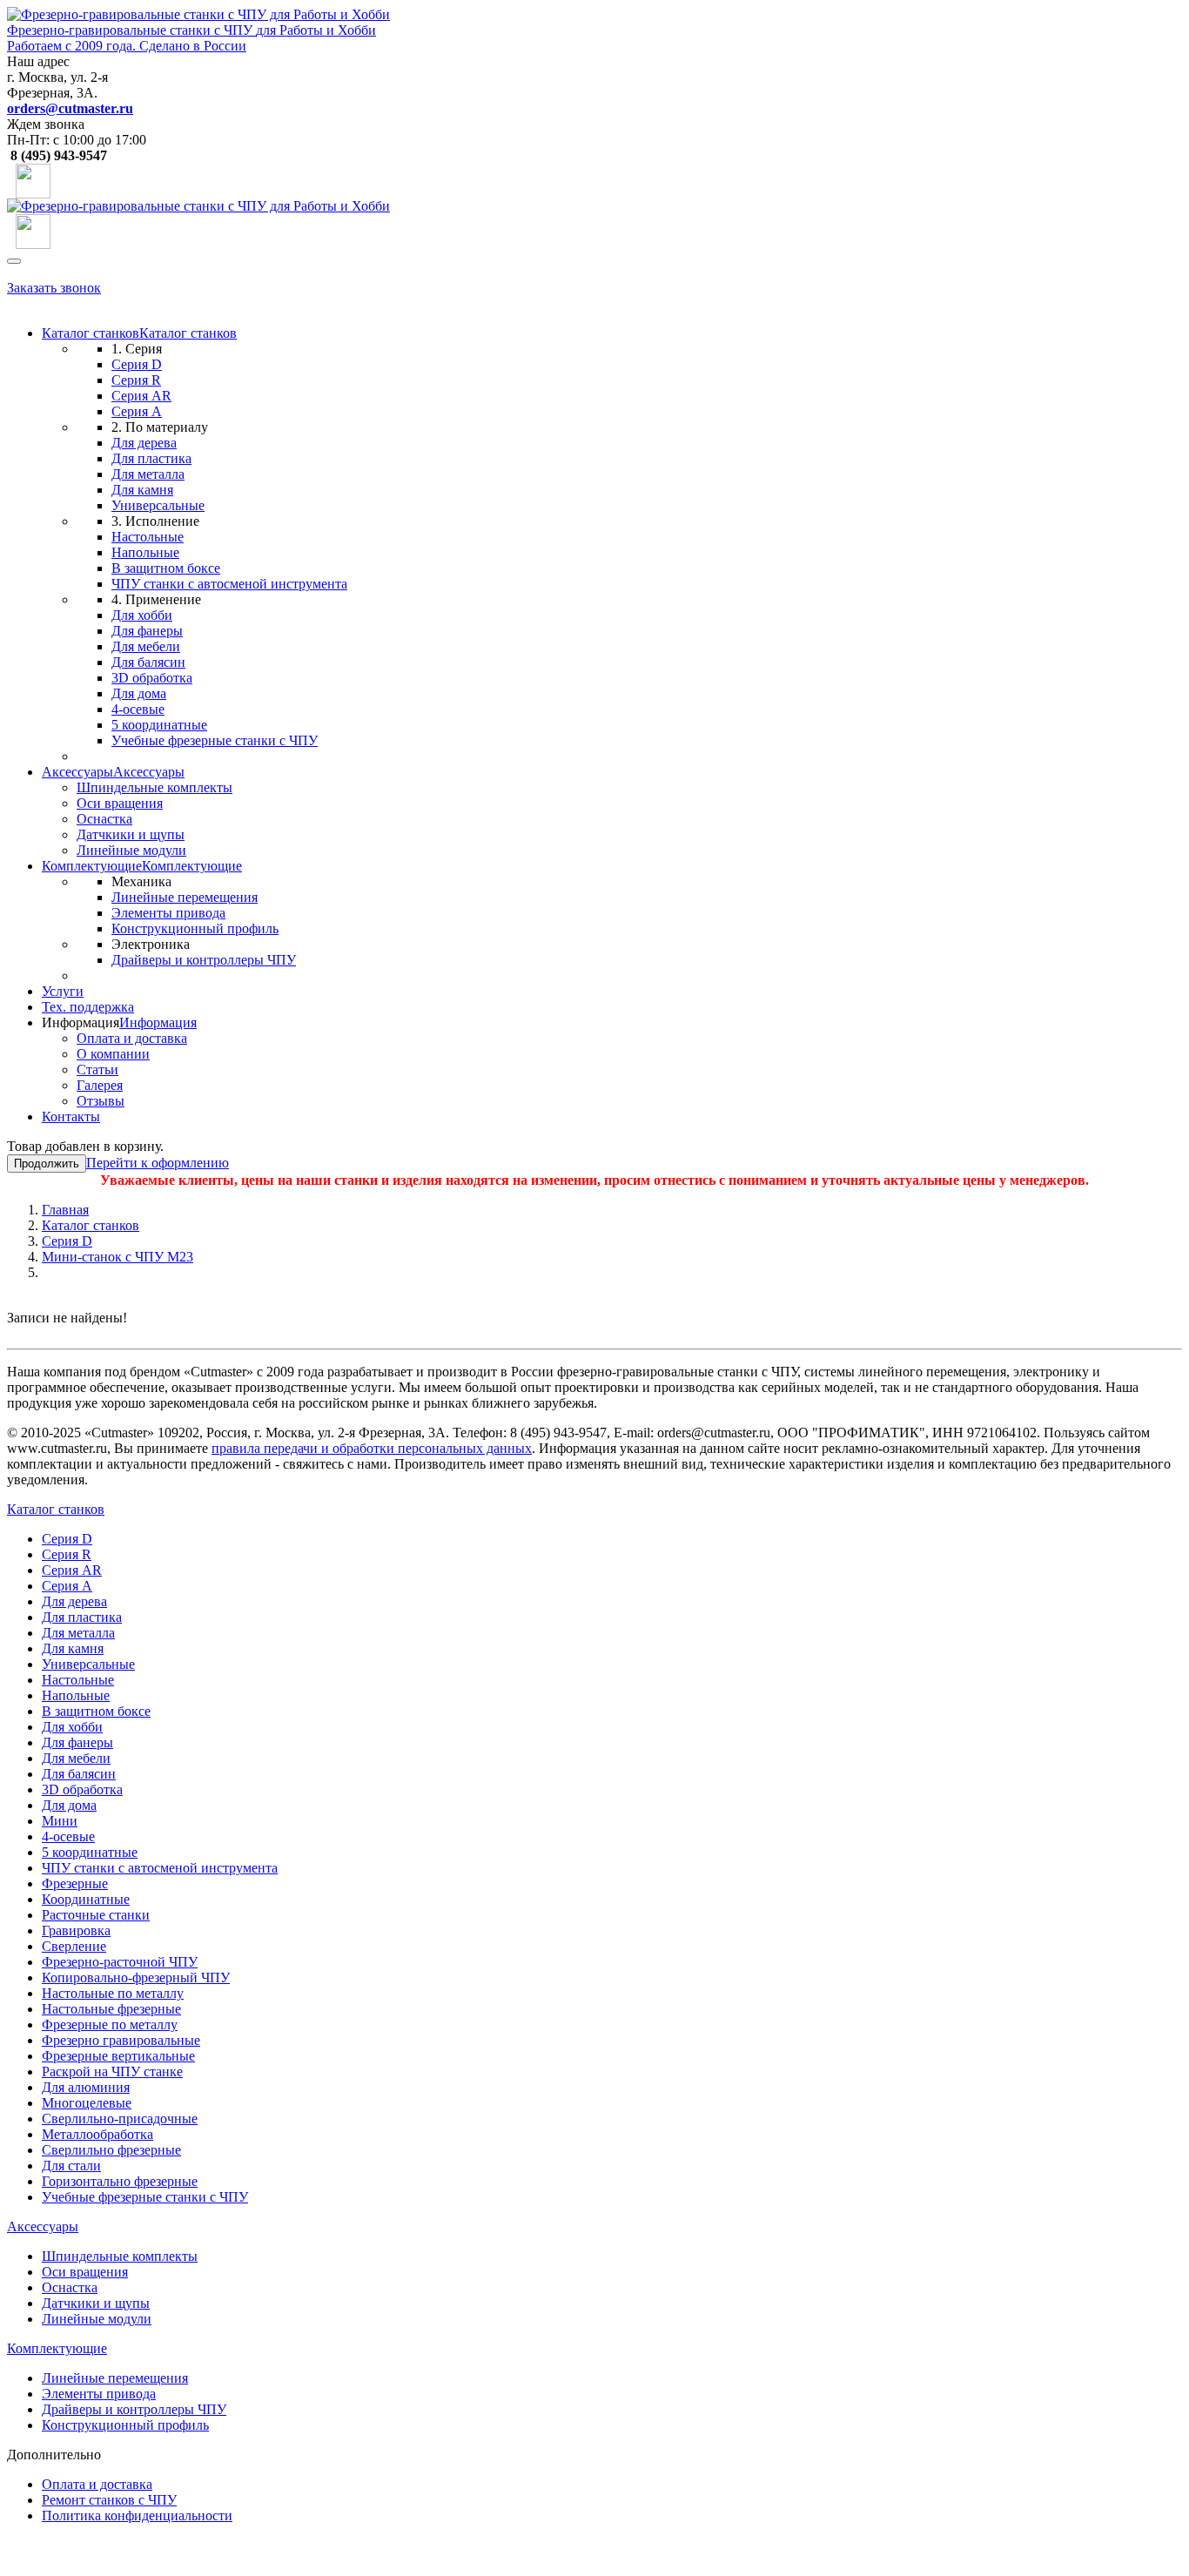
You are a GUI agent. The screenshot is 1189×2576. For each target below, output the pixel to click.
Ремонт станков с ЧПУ (109, 2500)
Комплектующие (92, 866)
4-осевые (138, 709)
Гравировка (76, 1930)
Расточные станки (96, 1915)
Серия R (136, 380)
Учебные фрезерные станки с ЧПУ (215, 740)
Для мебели (146, 646)
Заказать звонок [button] (54, 288)
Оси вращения (120, 803)
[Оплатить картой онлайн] (33, 176)
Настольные (148, 537)
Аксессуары (77, 772)
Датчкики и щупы (131, 834)
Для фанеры (147, 631)
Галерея (100, 1085)
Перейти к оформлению (158, 1163)
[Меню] (14, 261)
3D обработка (152, 678)
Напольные (145, 552)
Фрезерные (75, 1883)
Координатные (86, 1899)
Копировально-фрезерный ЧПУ (136, 1977)
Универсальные (158, 505)
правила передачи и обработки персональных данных (372, 1448)
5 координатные (159, 725)
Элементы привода (168, 913)
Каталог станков (91, 333)
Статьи (97, 1069)
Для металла (148, 474)
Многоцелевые (87, 2103)
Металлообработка (97, 2134)
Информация (158, 1022)
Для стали (71, 2166)
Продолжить (47, 1164)
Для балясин (148, 662)
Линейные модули (131, 850)
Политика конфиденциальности (137, 2515)
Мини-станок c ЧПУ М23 (118, 1257)
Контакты (71, 1116)
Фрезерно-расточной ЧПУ (120, 1962)
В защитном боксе (166, 568)
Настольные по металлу (113, 1993)
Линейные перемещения (185, 897)
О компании (113, 1054)
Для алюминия (86, 2087)
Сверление (74, 1946)
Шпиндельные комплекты (155, 787)
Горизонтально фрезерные (120, 2181)
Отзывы (101, 1101)
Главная (65, 1210)
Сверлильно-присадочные (120, 2119)
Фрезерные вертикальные (118, 2056)
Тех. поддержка (88, 1007)
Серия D (137, 364)
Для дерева (144, 443)
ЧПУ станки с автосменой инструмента (229, 584)
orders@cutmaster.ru (70, 108)
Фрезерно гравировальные (121, 2040)
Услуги (63, 991)
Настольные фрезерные (111, 2009)
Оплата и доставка (132, 1038)
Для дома (139, 693)
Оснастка (104, 819)
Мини (60, 1821)
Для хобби (142, 615)
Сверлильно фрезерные (111, 2150)
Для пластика (151, 458)
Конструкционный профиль (195, 928)
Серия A (137, 411)
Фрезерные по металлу (110, 2024)
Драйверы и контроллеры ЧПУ (204, 960)
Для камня (142, 490)
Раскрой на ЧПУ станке (112, 2072)
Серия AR (141, 396)
